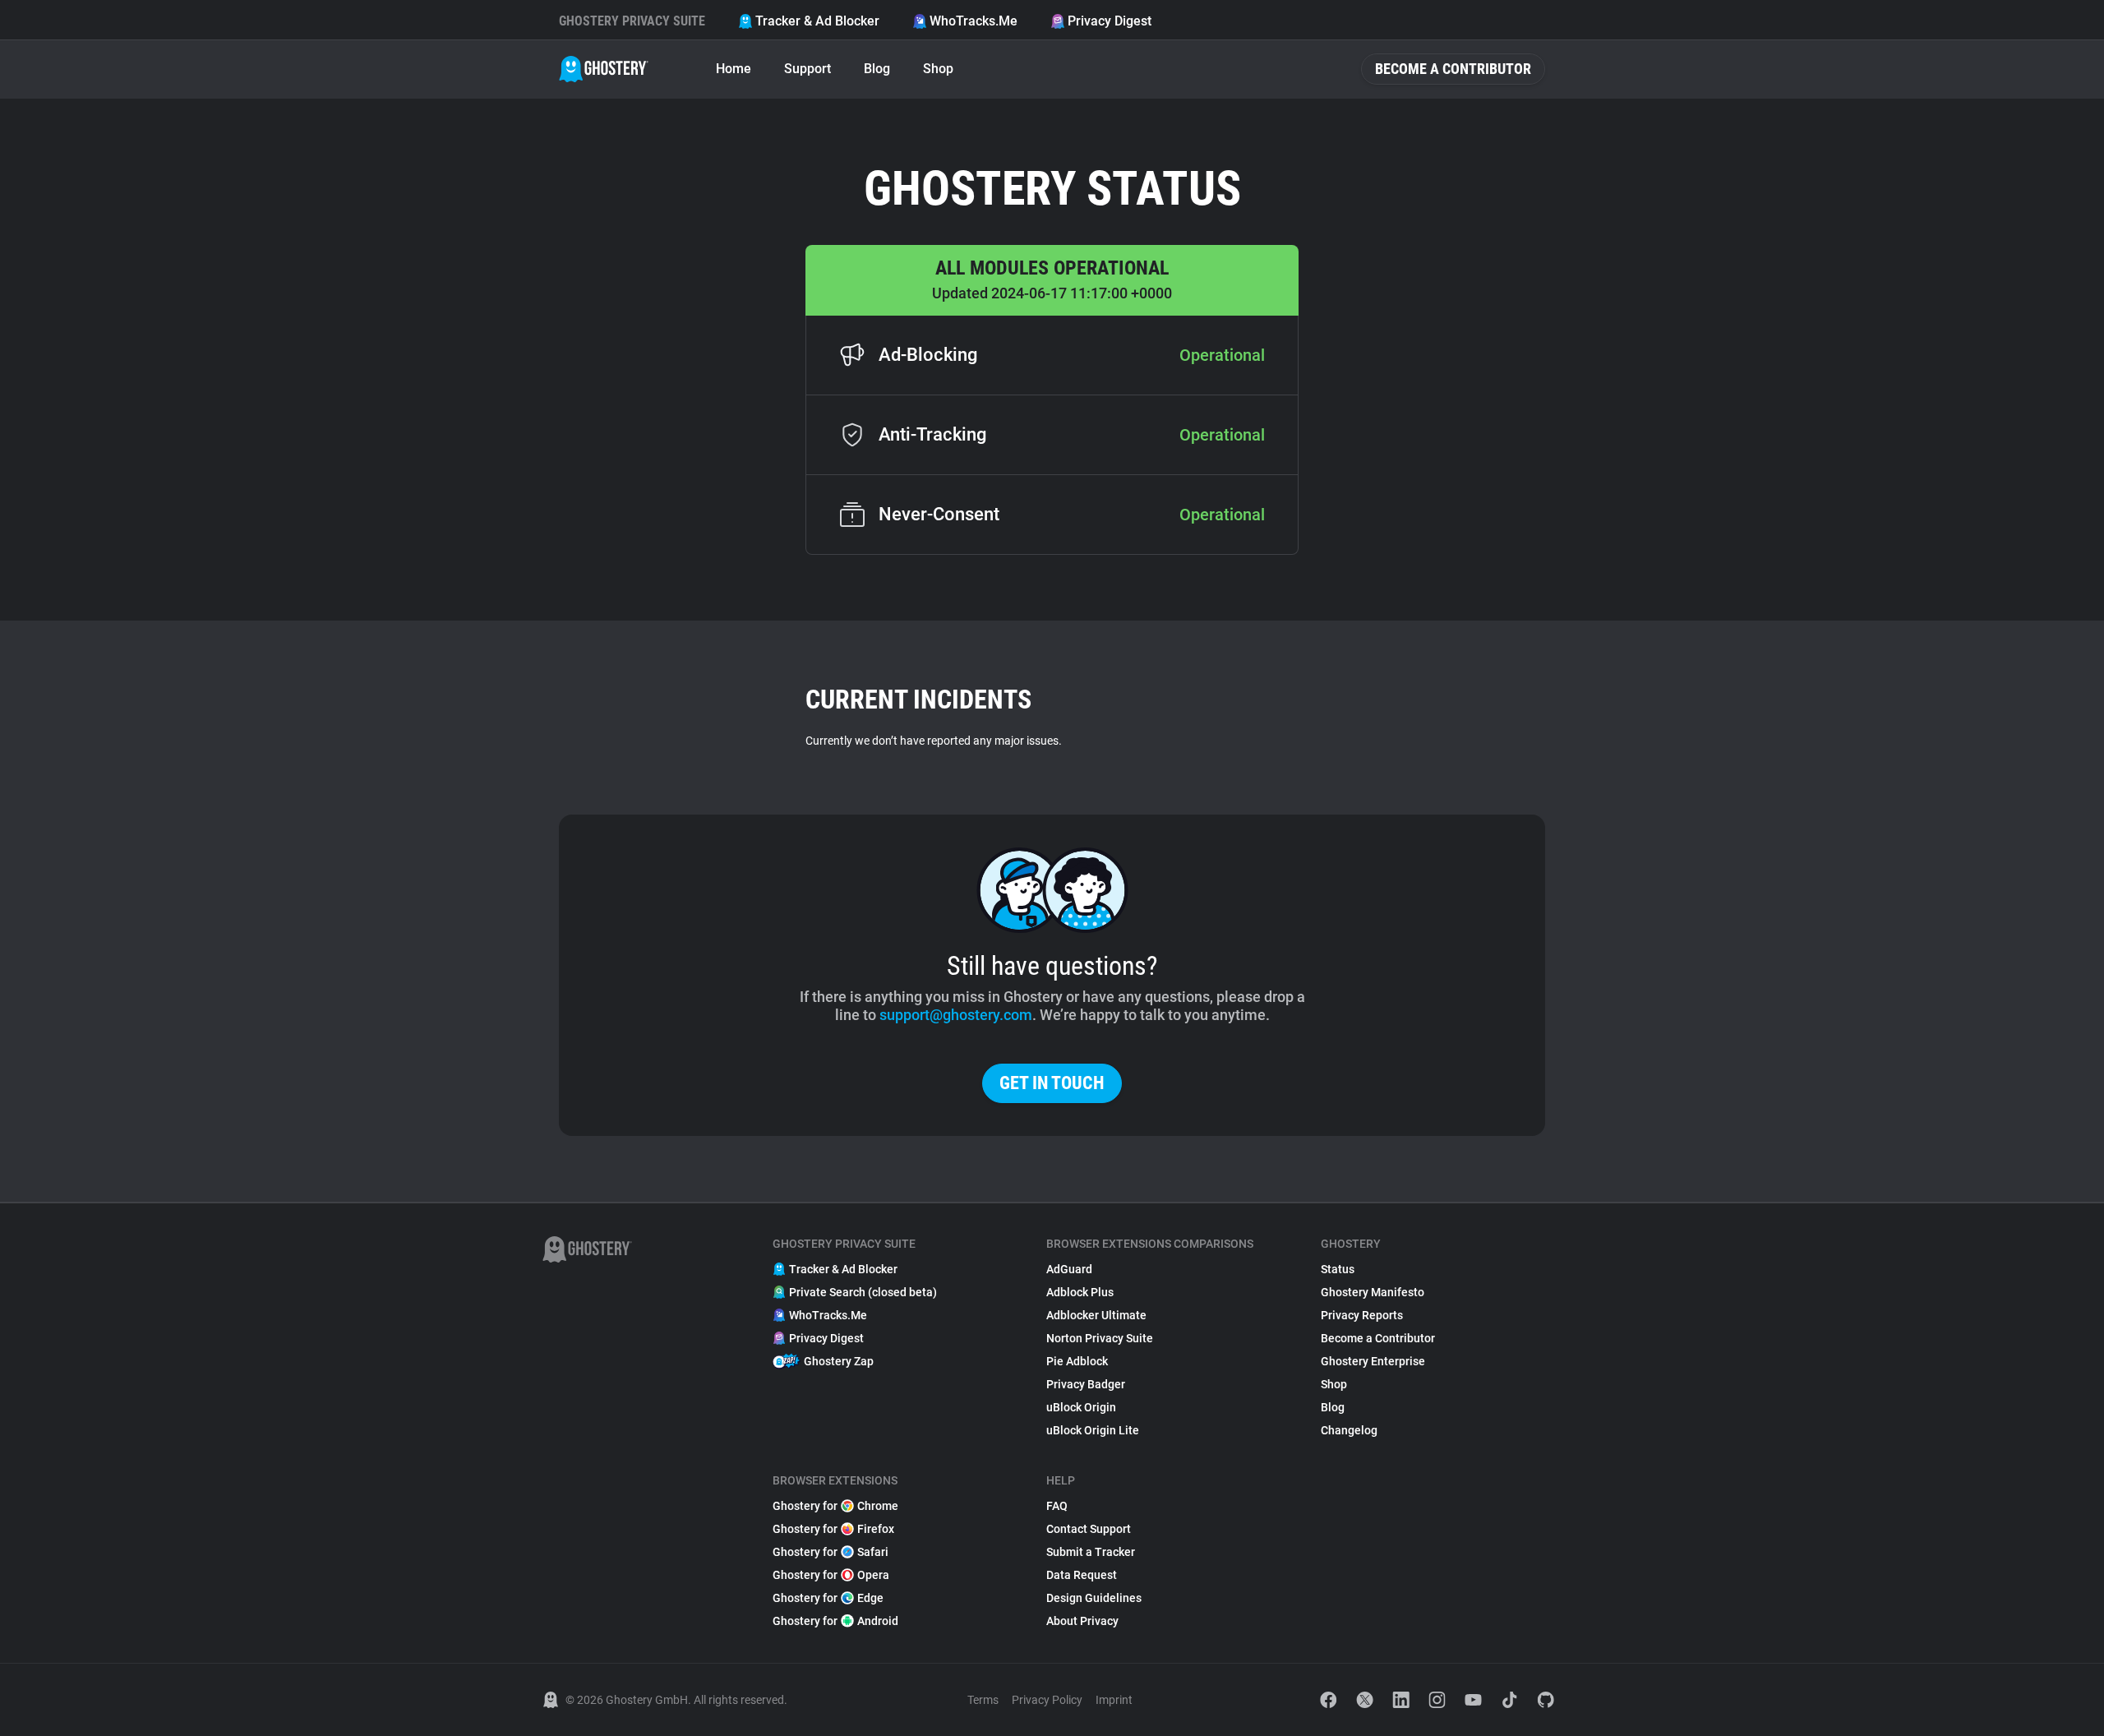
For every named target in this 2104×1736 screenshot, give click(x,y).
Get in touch (1052, 1083)
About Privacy (1082, 1621)
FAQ (1057, 1506)
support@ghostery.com (956, 1015)
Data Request (1082, 1575)
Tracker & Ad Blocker (817, 21)
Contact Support (1089, 1529)
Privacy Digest (1110, 21)
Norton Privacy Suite (1100, 1338)
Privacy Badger (1086, 1384)
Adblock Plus (1080, 1292)
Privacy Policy (1047, 1700)
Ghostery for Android (835, 1621)
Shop (938, 69)
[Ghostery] (604, 69)
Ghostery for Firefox (833, 1529)
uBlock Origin (1081, 1407)
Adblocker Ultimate (1096, 1315)
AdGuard (1069, 1269)
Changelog (1349, 1430)
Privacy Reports (1362, 1315)
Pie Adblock (1077, 1361)
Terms (983, 1700)
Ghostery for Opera (831, 1575)
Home (734, 69)
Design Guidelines (1094, 1598)
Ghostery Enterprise (1373, 1361)
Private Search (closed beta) (863, 1292)
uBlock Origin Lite (1093, 1430)
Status (1338, 1269)
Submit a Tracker (1091, 1552)
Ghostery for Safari (831, 1552)
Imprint (1114, 1700)
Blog (877, 69)
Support (807, 69)
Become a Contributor (1453, 69)
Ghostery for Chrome (835, 1506)
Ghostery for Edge (828, 1598)
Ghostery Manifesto (1373, 1292)
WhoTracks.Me (974, 21)
